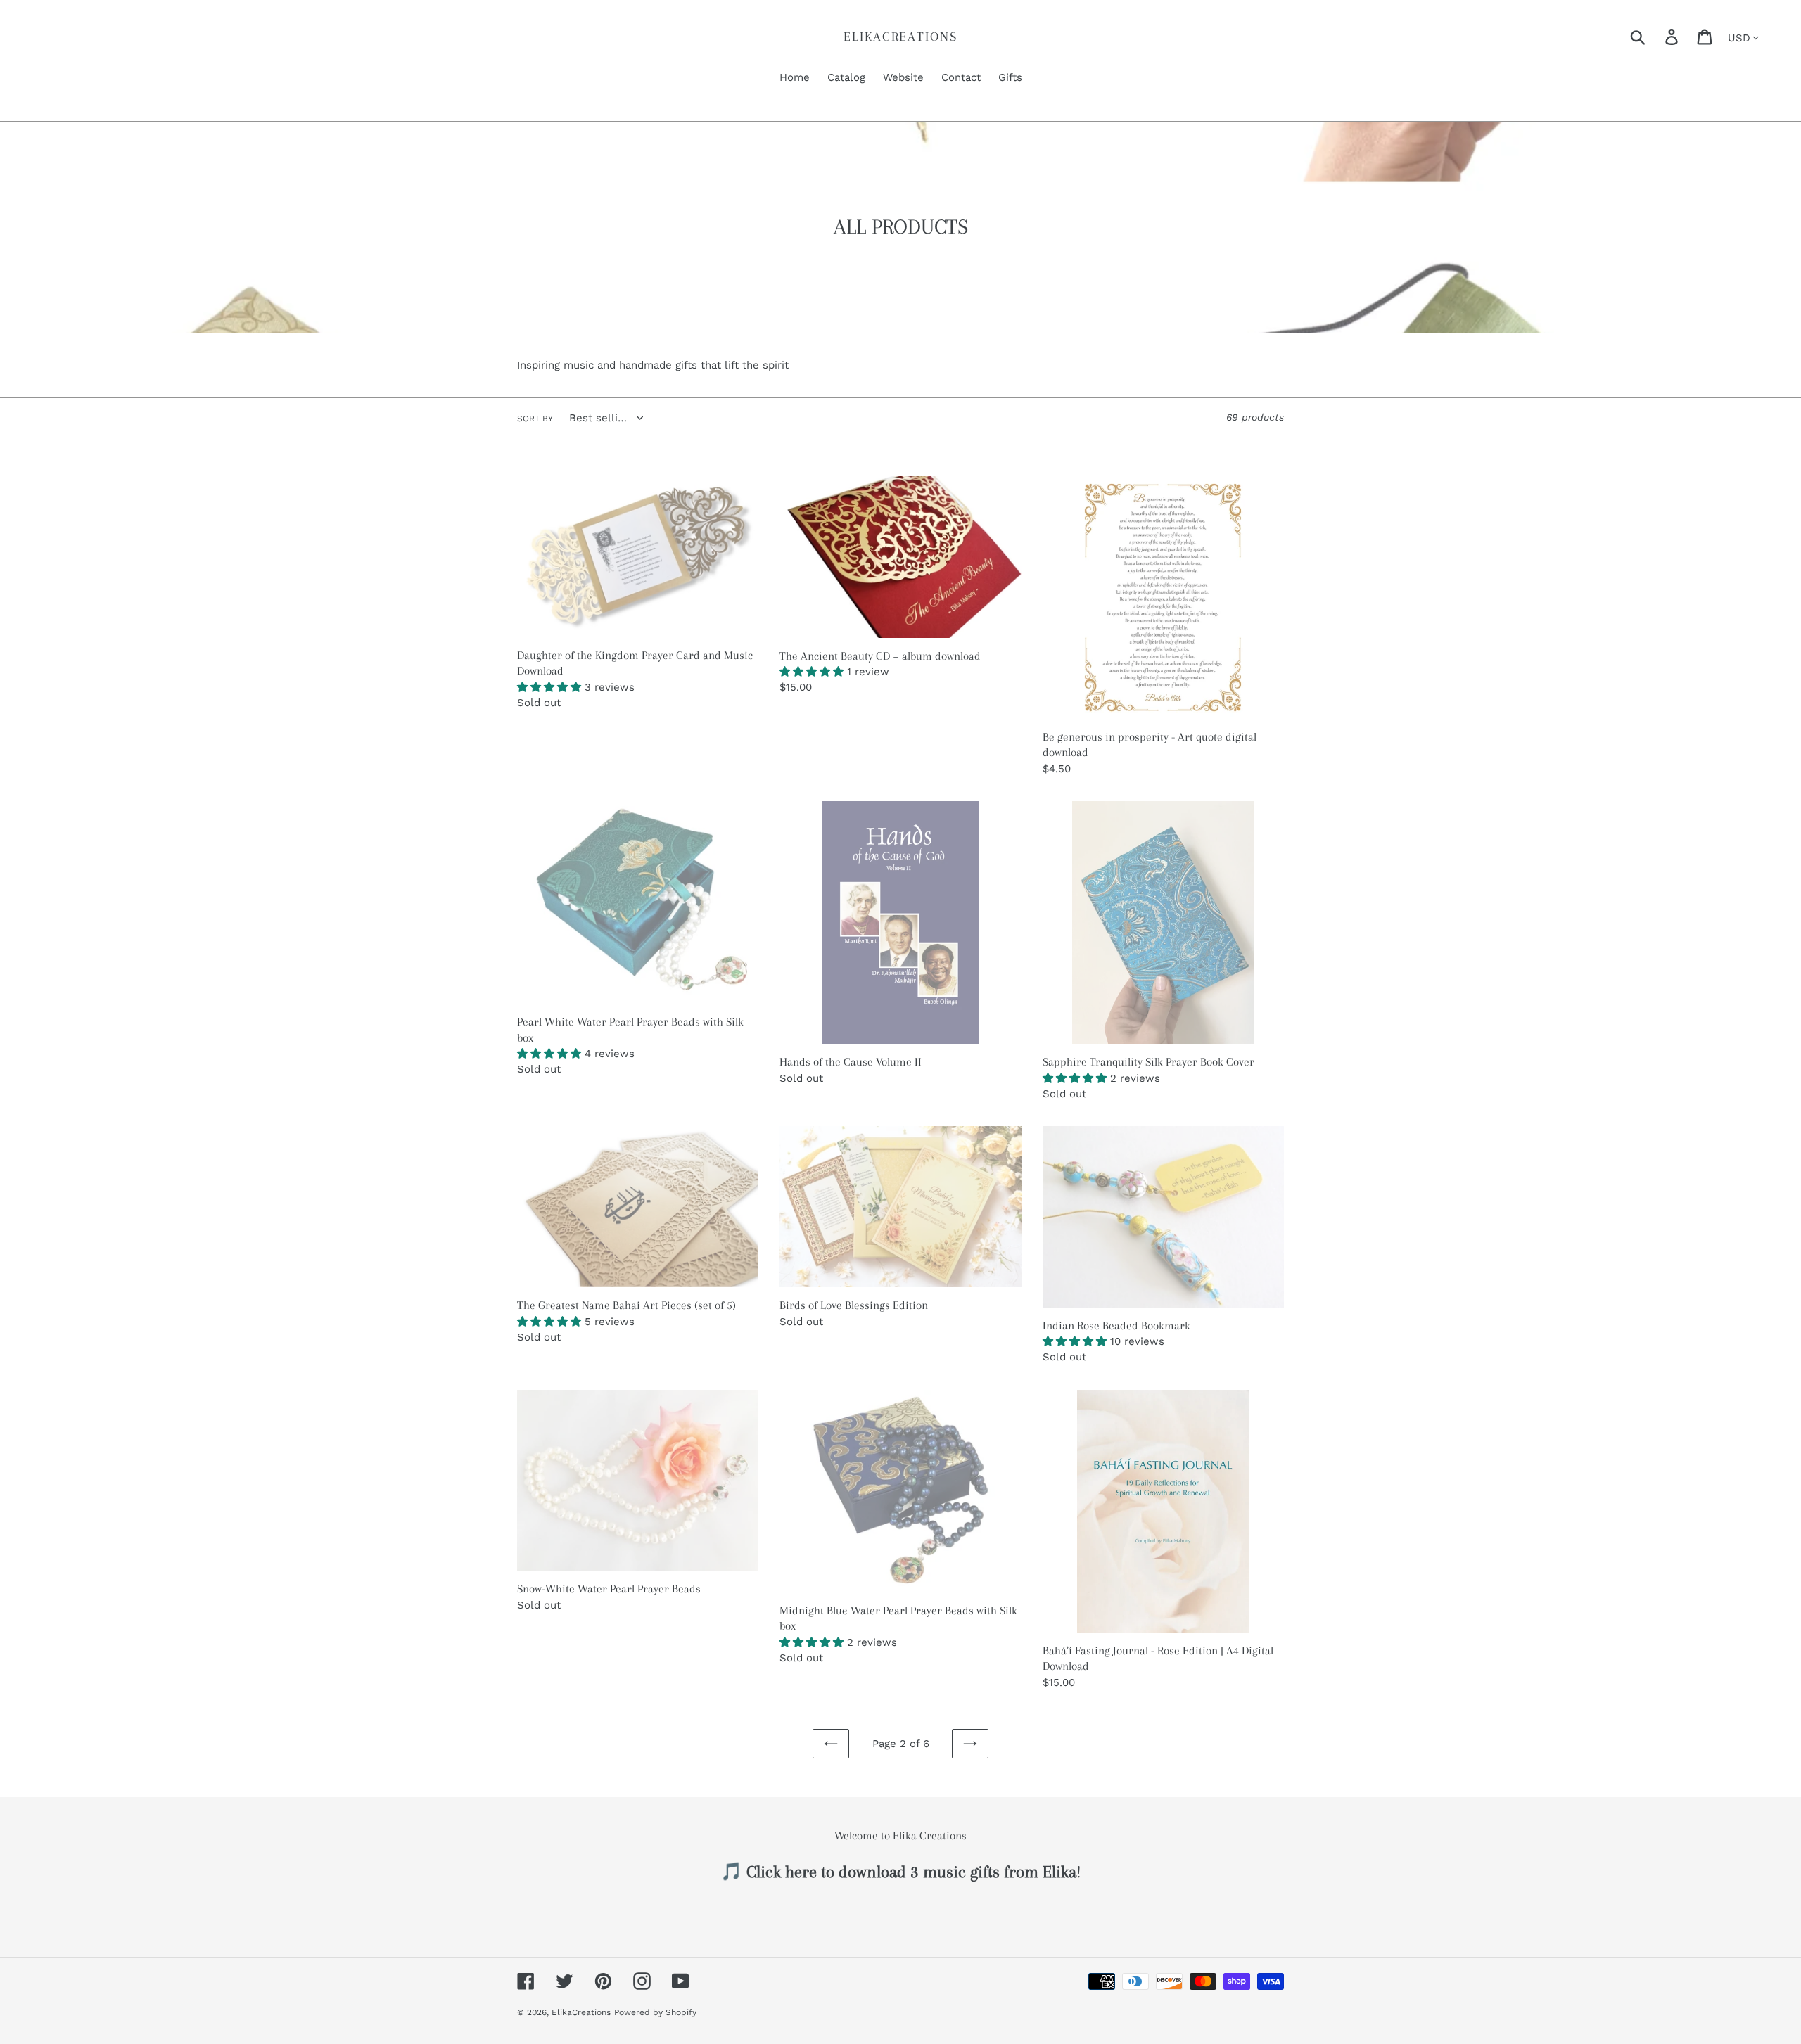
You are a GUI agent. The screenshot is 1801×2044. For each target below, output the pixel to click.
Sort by (535, 419)
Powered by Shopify (655, 2012)
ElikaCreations (900, 37)
